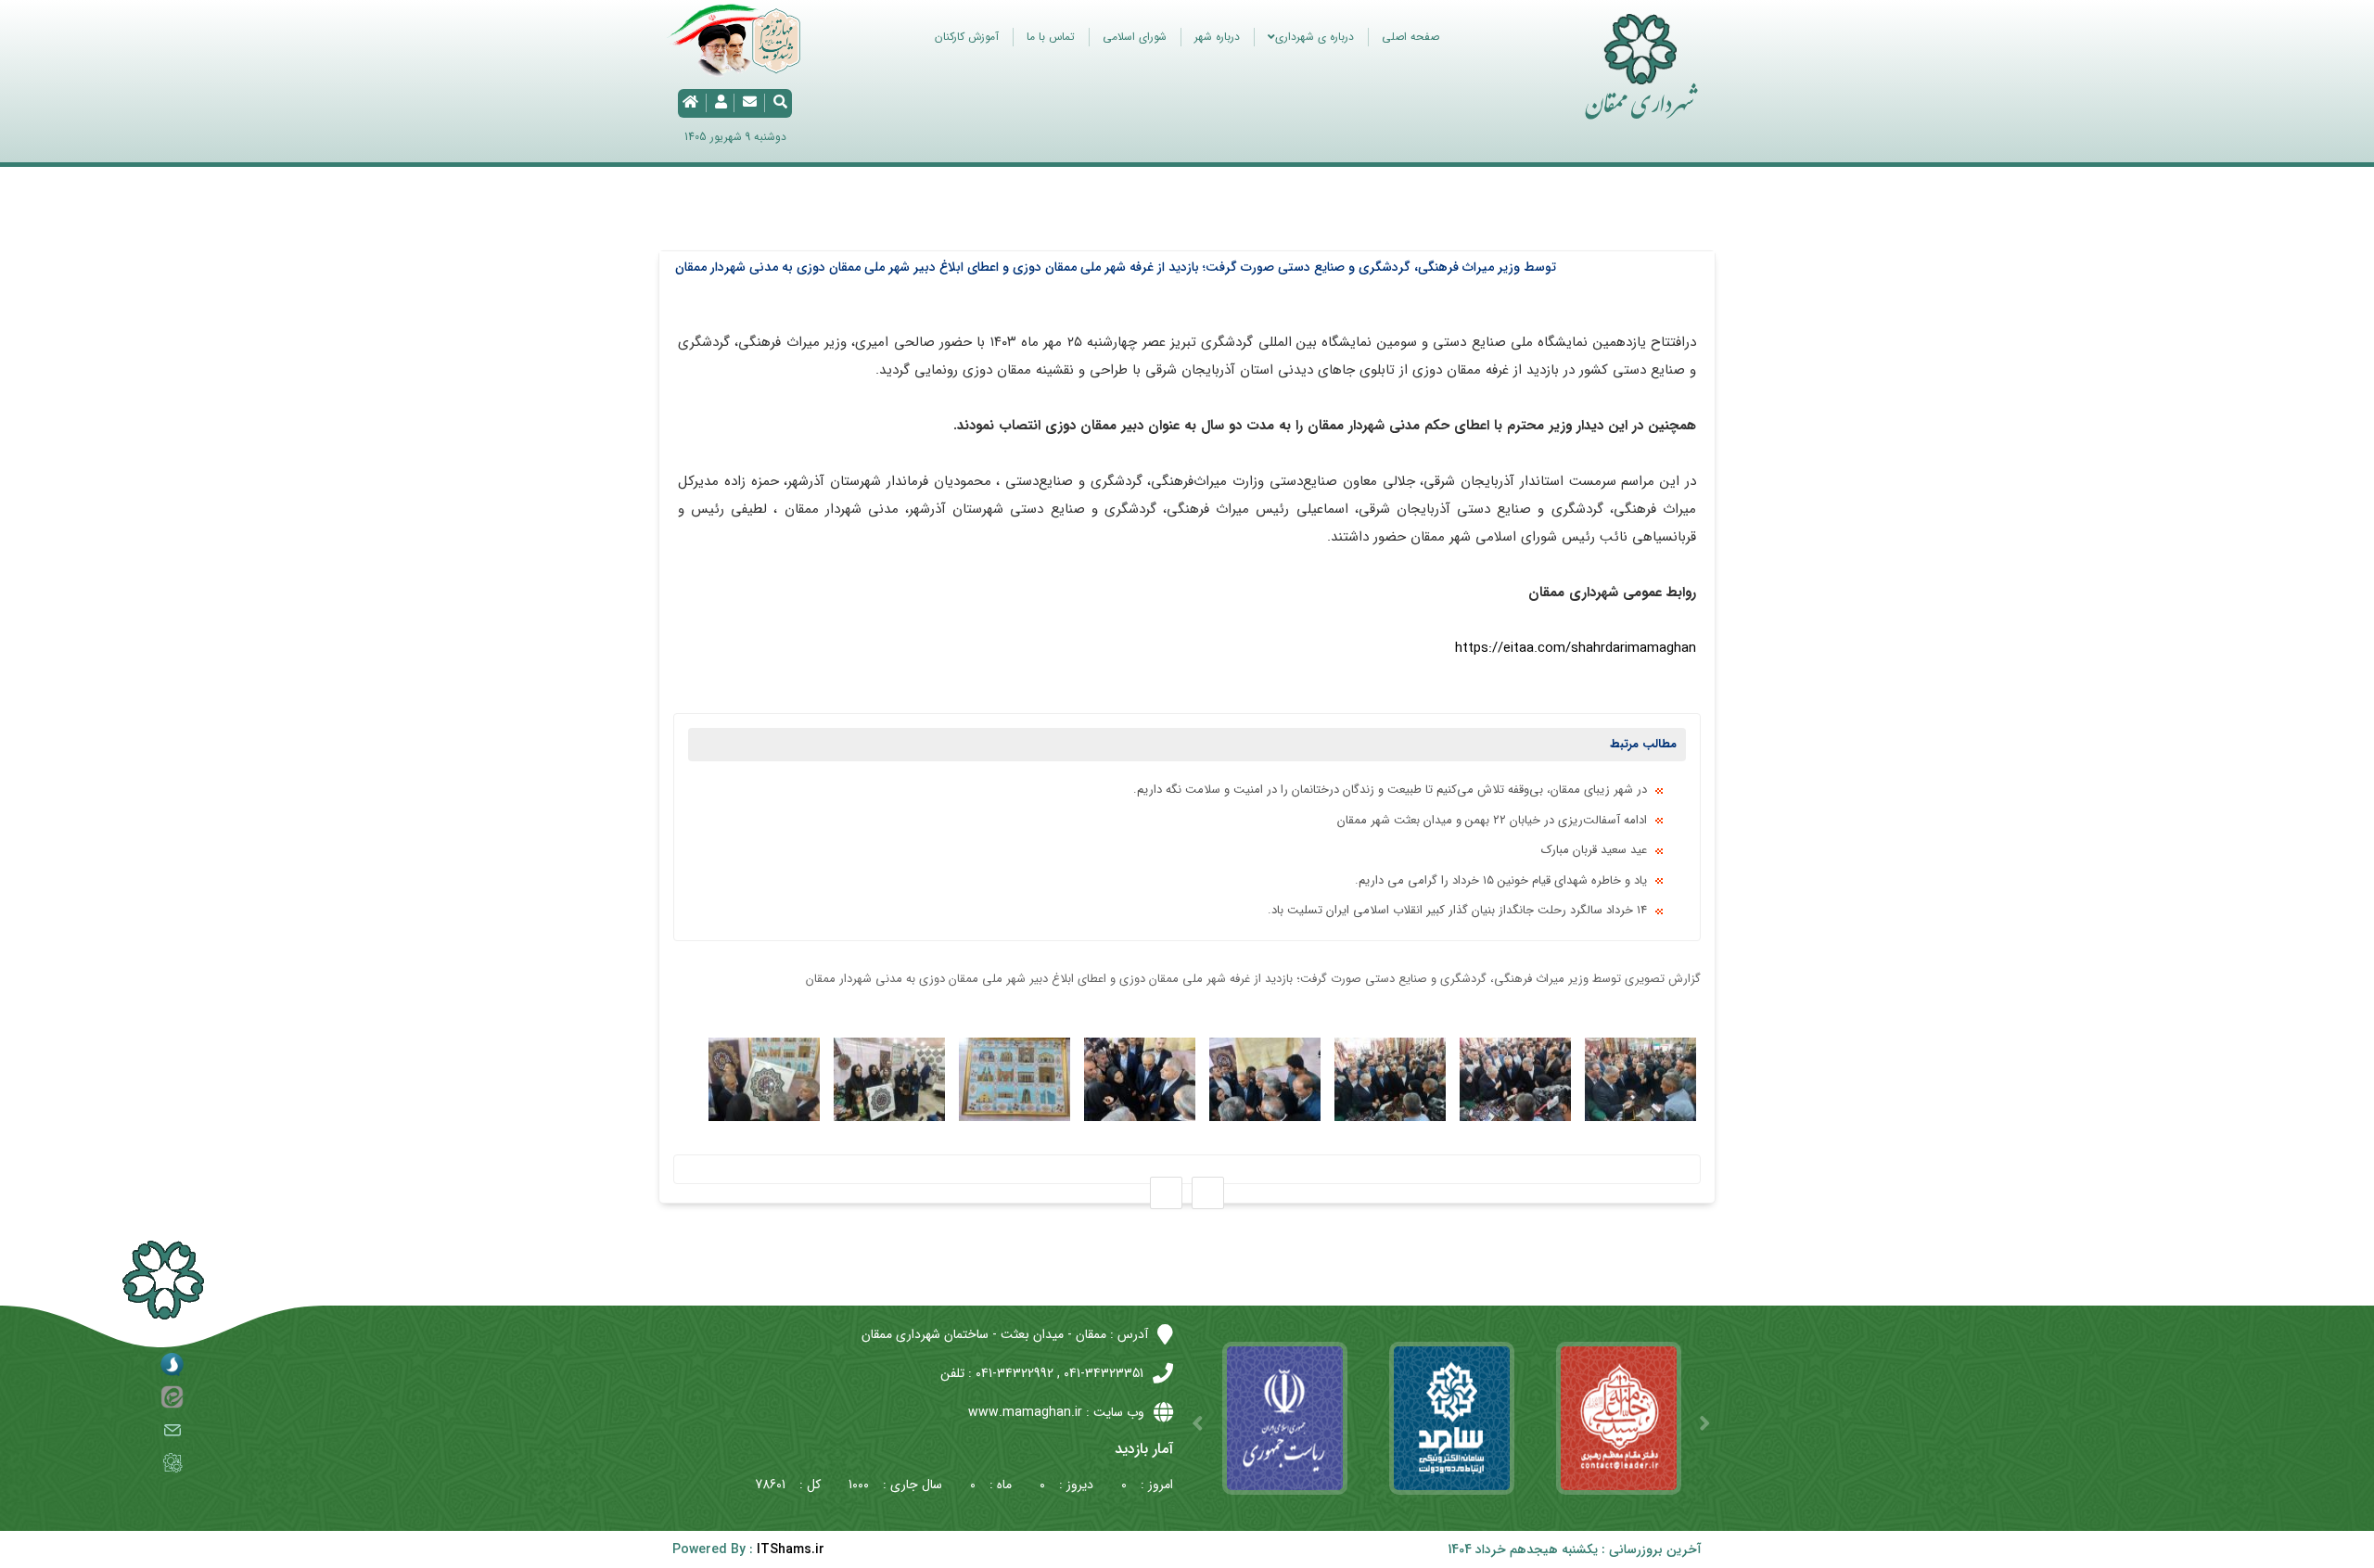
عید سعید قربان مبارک (1594, 850)
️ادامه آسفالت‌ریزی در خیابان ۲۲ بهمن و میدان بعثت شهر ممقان (1492, 820)
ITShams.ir (791, 1549)
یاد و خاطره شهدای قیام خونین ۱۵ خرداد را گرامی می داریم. (1501, 880)
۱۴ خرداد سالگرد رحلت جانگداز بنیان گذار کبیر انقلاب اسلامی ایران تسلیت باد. (1457, 910)
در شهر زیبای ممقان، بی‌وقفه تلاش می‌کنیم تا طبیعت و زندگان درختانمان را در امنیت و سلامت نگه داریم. (1390, 790)
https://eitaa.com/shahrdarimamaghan (1576, 648)
